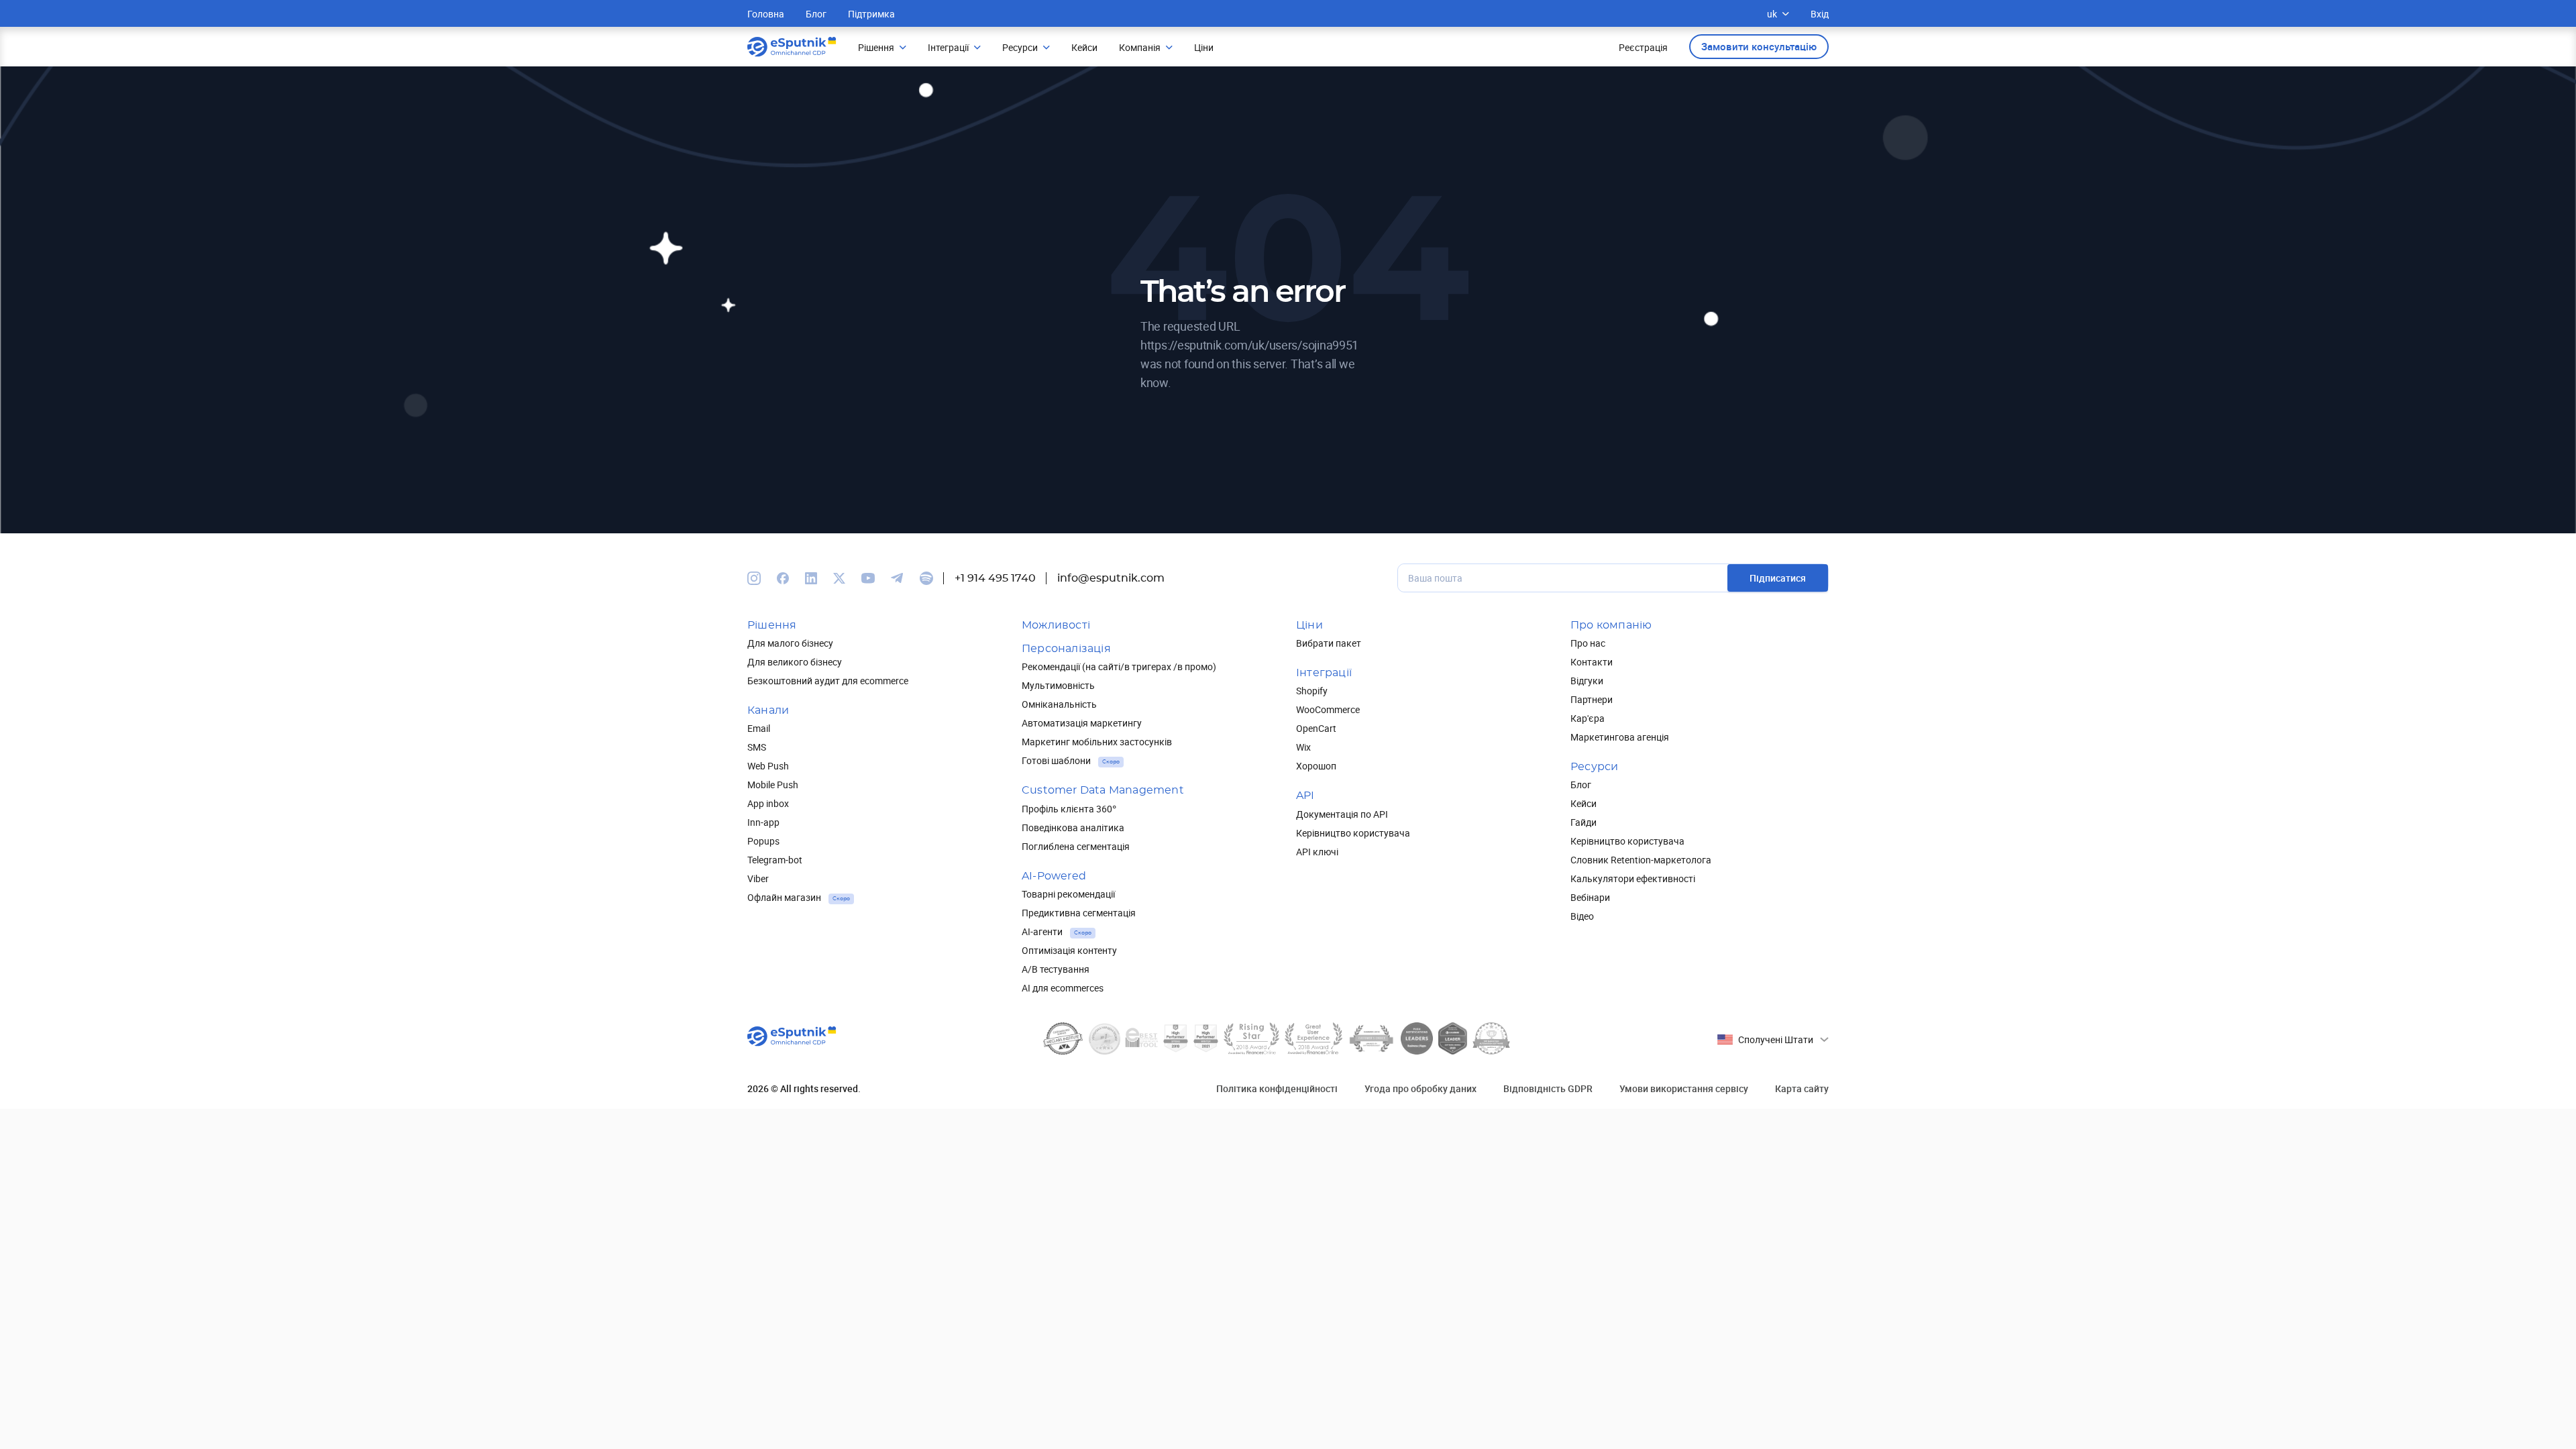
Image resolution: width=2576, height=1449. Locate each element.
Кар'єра (1588, 718)
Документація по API (1342, 814)
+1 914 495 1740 (995, 578)
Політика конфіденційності (1277, 1088)
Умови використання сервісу (1684, 1088)
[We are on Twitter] (839, 578)
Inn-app (763, 822)
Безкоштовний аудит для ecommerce (828, 681)
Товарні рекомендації (1068, 894)
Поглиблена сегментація (1076, 846)
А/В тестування (1056, 969)
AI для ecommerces (1063, 988)
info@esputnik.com (1111, 578)
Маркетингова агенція (1620, 737)
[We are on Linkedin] (811, 578)
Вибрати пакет (1329, 643)
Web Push (768, 766)
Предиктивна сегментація (1079, 913)
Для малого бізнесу (790, 643)
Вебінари (1590, 897)
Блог (816, 14)
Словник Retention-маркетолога (1641, 860)
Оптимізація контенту (1069, 950)
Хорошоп (1316, 766)
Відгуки (1587, 681)
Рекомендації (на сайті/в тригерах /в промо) (1119, 666)
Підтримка (871, 14)
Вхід (1820, 14)
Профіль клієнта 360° (1069, 809)
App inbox (768, 803)
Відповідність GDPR (1548, 1088)
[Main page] (792, 47)
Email (759, 728)
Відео (1582, 916)
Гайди (1584, 822)
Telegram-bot (775, 860)
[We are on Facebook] (783, 578)
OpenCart (1316, 728)
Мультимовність (1058, 685)
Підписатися (1778, 578)
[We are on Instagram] (754, 578)
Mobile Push (773, 785)
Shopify (1312, 691)
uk (1772, 14)
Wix (1303, 747)
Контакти (1592, 662)
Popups (763, 841)
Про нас (1588, 643)
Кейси (1584, 803)
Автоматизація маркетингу (1082, 723)
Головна (766, 14)
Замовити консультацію (1759, 46)
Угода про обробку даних (1420, 1088)
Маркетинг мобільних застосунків (1097, 742)
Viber (758, 878)
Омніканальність (1059, 704)
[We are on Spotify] (926, 578)
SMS (757, 747)
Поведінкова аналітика (1073, 827)
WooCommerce (1328, 709)
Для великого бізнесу (795, 662)
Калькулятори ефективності (1633, 878)
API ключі (1317, 852)
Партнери (1592, 699)
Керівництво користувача (1353, 833)
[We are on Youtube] (868, 578)
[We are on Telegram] (897, 578)
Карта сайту (1802, 1088)
